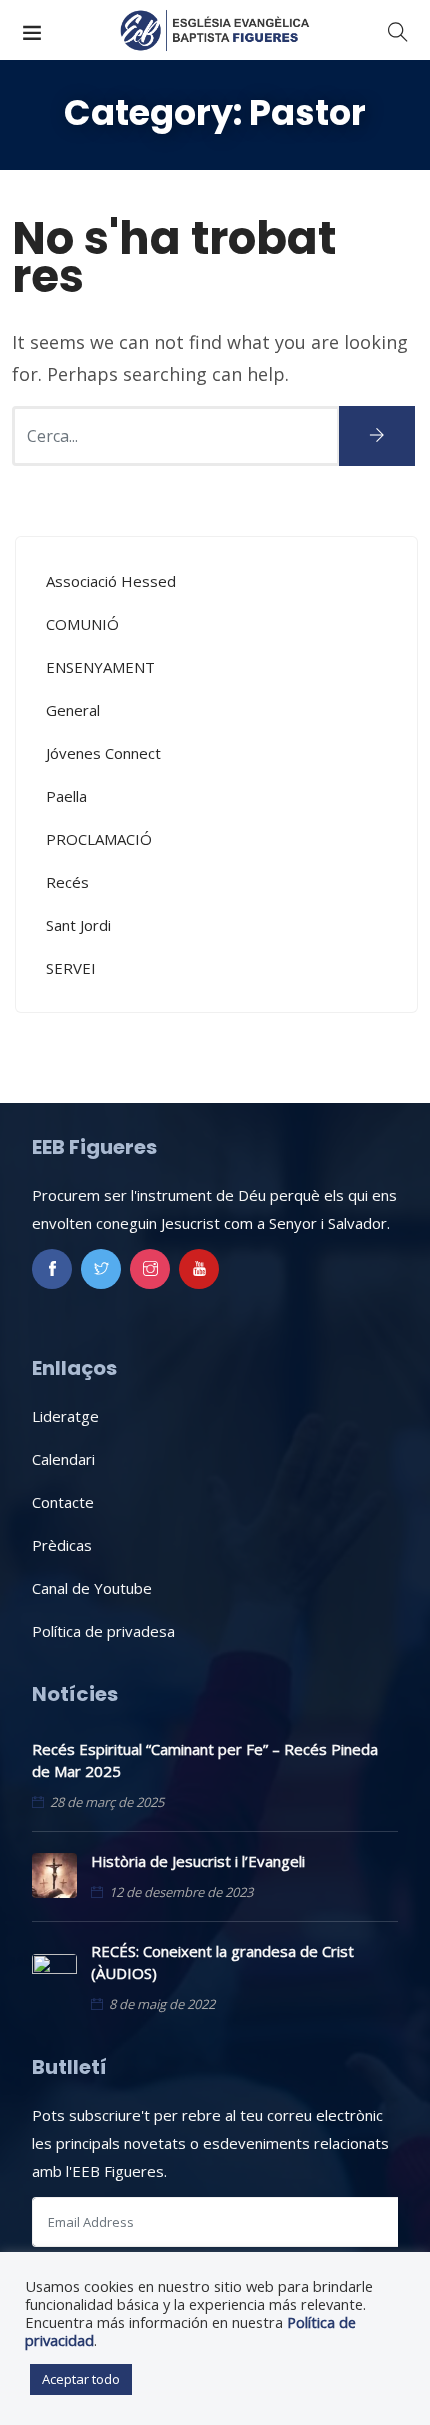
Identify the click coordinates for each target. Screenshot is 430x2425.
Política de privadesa (103, 1631)
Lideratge (65, 1416)
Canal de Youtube (92, 1588)
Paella (66, 796)
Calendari (63, 1459)
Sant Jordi (78, 925)
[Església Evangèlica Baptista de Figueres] (215, 30)
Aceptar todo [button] (81, 2379)
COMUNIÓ (82, 624)
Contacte (63, 1502)
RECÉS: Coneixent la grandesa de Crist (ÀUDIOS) (222, 1962)
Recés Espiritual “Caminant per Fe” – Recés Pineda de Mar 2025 (205, 1760)
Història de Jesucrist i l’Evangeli (198, 1861)
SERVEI (71, 968)
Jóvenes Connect (103, 753)
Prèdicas (62, 1545)
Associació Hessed (111, 581)
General (73, 710)
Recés (67, 882)
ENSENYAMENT (100, 667)
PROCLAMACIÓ (99, 839)
